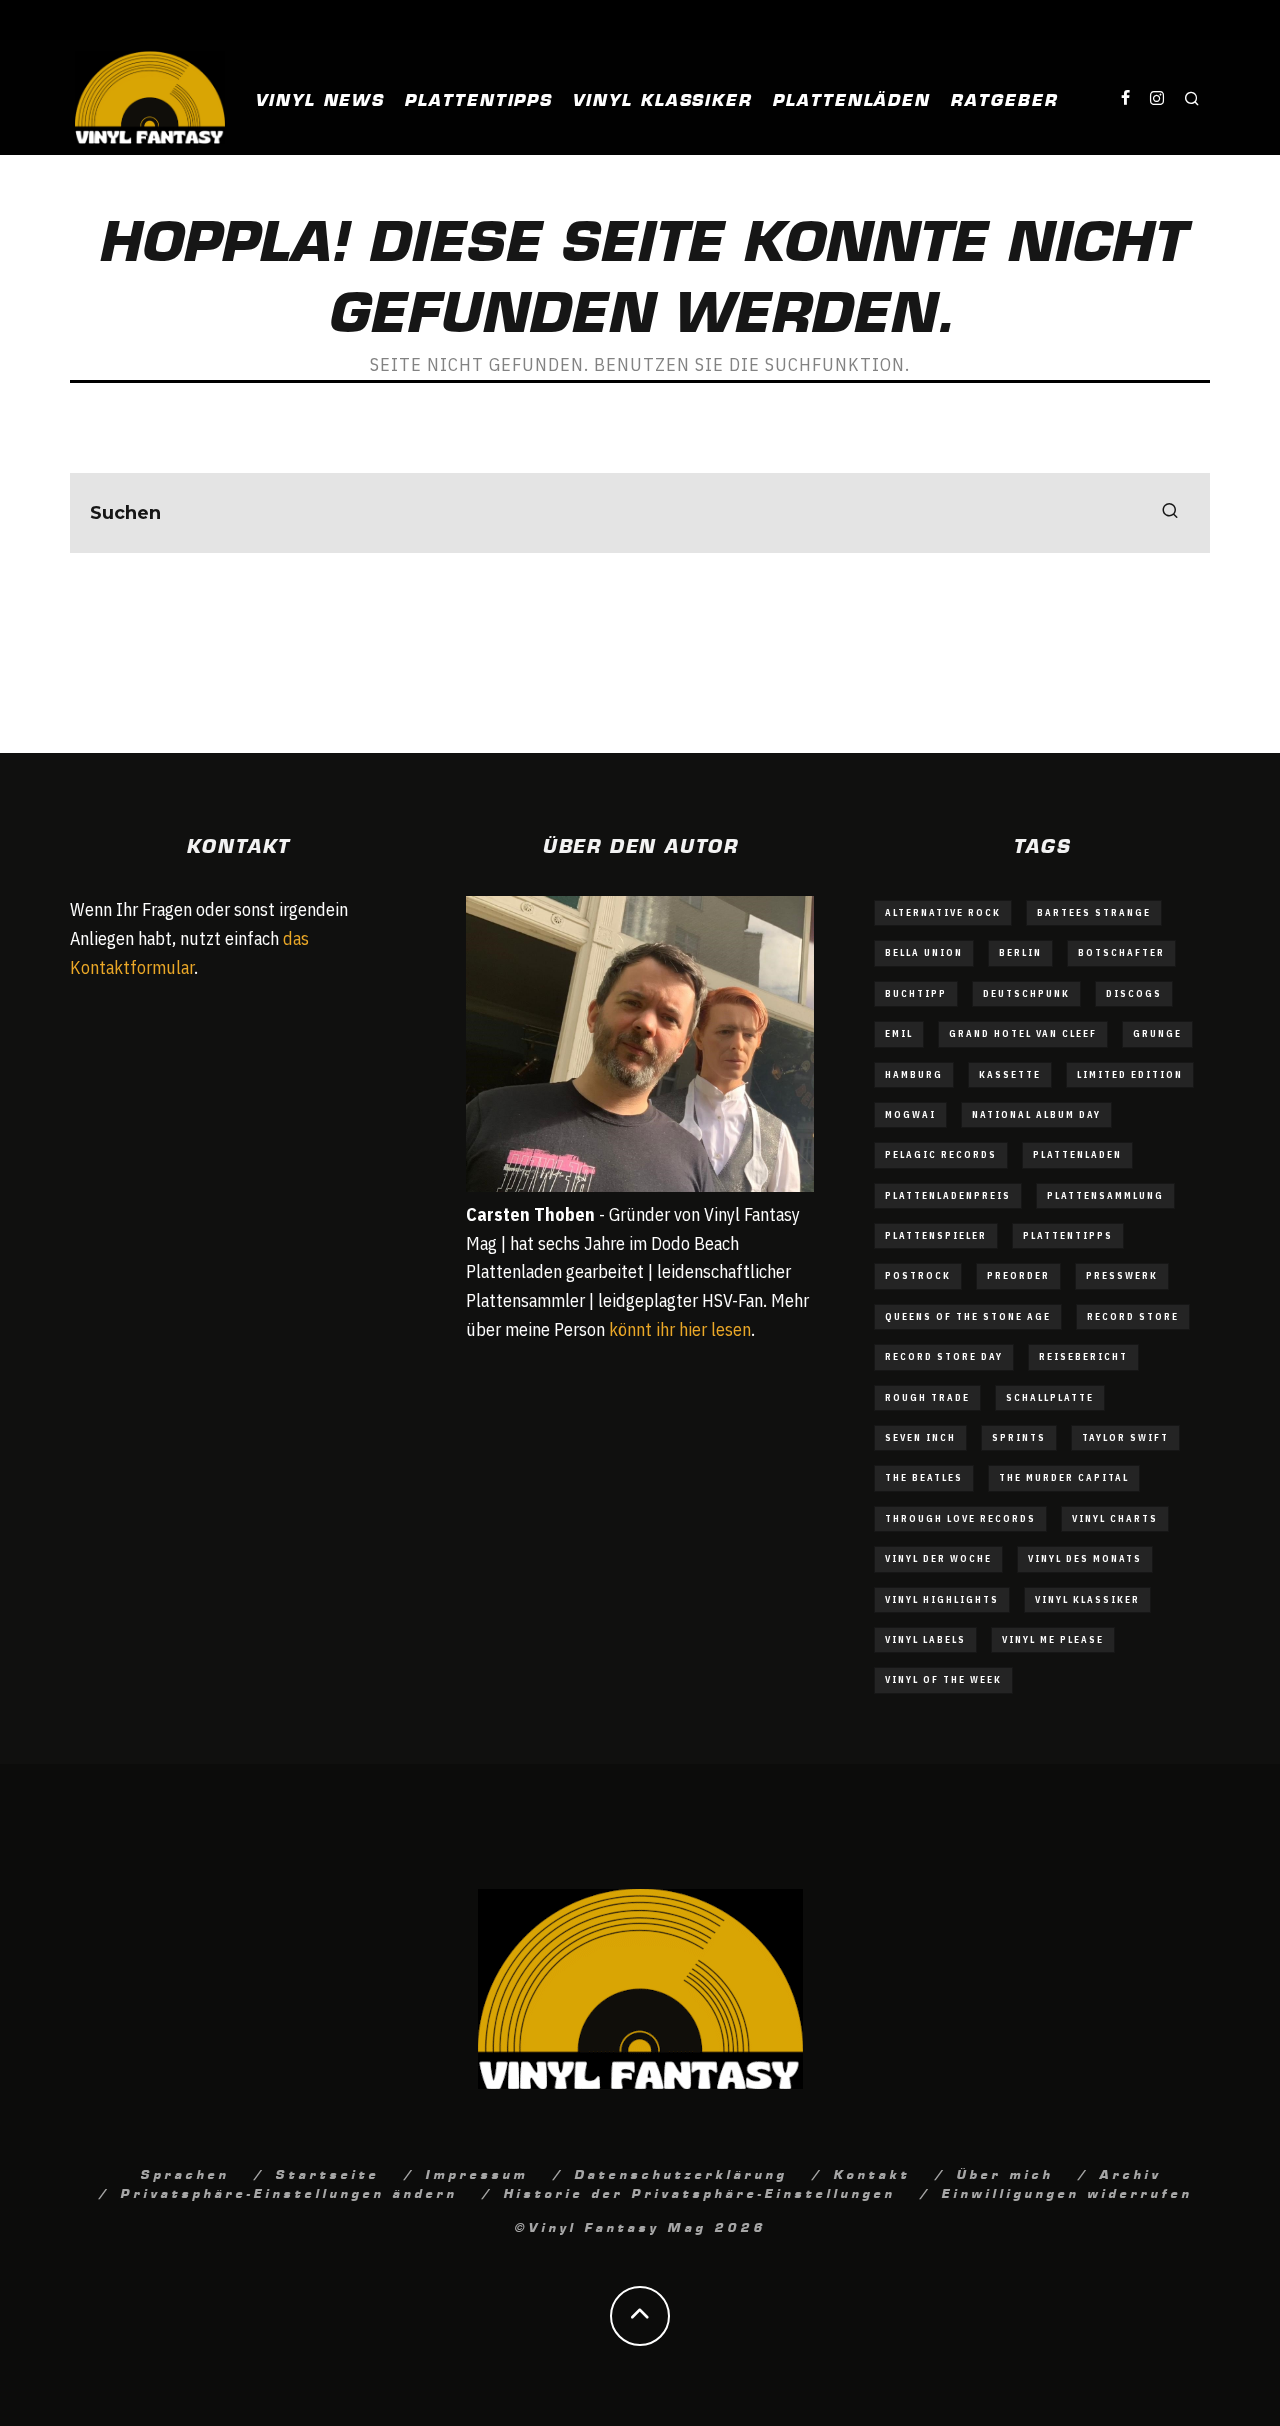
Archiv (1130, 2173)
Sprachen (184, 2173)
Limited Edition (1130, 1074)
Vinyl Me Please (1053, 1639)
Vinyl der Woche (938, 1558)
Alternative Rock (943, 912)
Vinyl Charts (1115, 1518)
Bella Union (924, 952)
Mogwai (910, 1114)
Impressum (476, 2173)
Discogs (1134, 993)
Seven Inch (920, 1437)
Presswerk (1122, 1275)
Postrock (918, 1275)
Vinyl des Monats (1085, 1558)
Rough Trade (927, 1397)
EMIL (899, 1033)
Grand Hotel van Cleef (1023, 1033)
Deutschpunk (1026, 993)
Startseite (327, 2173)
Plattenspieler (936, 1235)
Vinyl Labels (925, 1639)
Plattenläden (851, 98)
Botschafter (1121, 952)
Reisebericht (1083, 1356)
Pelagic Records (941, 1154)
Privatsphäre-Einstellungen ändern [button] (288, 2192)
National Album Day (1036, 1114)
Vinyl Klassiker (662, 98)
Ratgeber (1003, 98)
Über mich (1004, 2173)
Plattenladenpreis (948, 1195)
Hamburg (914, 1074)
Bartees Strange (1094, 912)
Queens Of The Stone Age (968, 1316)
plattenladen (1077, 1154)
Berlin (1020, 952)
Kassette (1010, 1074)
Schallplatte (1050, 1397)
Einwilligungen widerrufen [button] (1066, 2192)
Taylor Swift (1125, 1437)
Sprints (1019, 1437)
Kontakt (871, 2173)
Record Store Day (944, 1356)
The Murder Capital (1064, 1477)
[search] (1170, 513)
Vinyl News (319, 98)
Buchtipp (916, 993)
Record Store (1133, 1316)
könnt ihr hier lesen (680, 1329)
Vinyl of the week (943, 1679)
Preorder (1018, 1275)
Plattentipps (478, 98)
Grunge (1157, 1033)
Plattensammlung (1105, 1195)
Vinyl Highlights (942, 1599)
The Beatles (924, 1477)
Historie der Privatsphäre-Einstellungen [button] (699, 2192)
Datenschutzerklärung (680, 2173)
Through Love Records (960, 1518)
